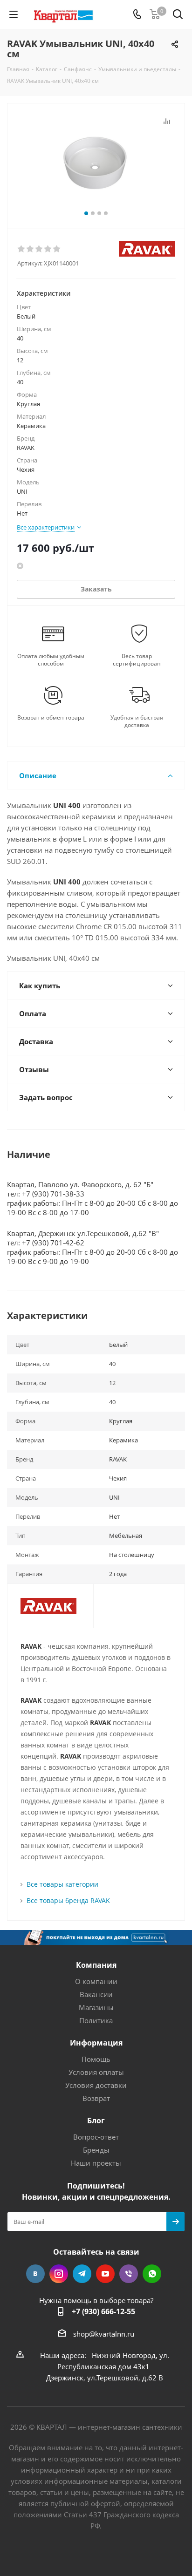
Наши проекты (96, 2163)
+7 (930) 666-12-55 (103, 2311)
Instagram (59, 2274)
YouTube (105, 2274)
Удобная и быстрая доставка (137, 721)
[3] (39, 249)
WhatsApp (152, 2274)
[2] (31, 249)
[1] (22, 249)
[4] (48, 249)
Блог (96, 2121)
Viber (129, 2274)
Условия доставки (96, 2085)
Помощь (96, 2059)
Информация (96, 2043)
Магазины (96, 2007)
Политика (96, 2020)
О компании (96, 1981)
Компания (96, 1965)
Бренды (96, 2150)
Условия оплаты (96, 2072)
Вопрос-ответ (96, 2137)
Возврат (96, 2098)
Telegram (82, 2274)
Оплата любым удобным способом (51, 660)
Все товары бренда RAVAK (68, 1900)
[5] (57, 249)
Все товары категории (62, 1884)
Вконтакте (35, 2274)
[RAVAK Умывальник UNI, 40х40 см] (96, 162)
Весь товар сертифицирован (137, 660)
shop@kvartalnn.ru (104, 2334)
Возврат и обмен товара (51, 718)
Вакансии (96, 1994)
